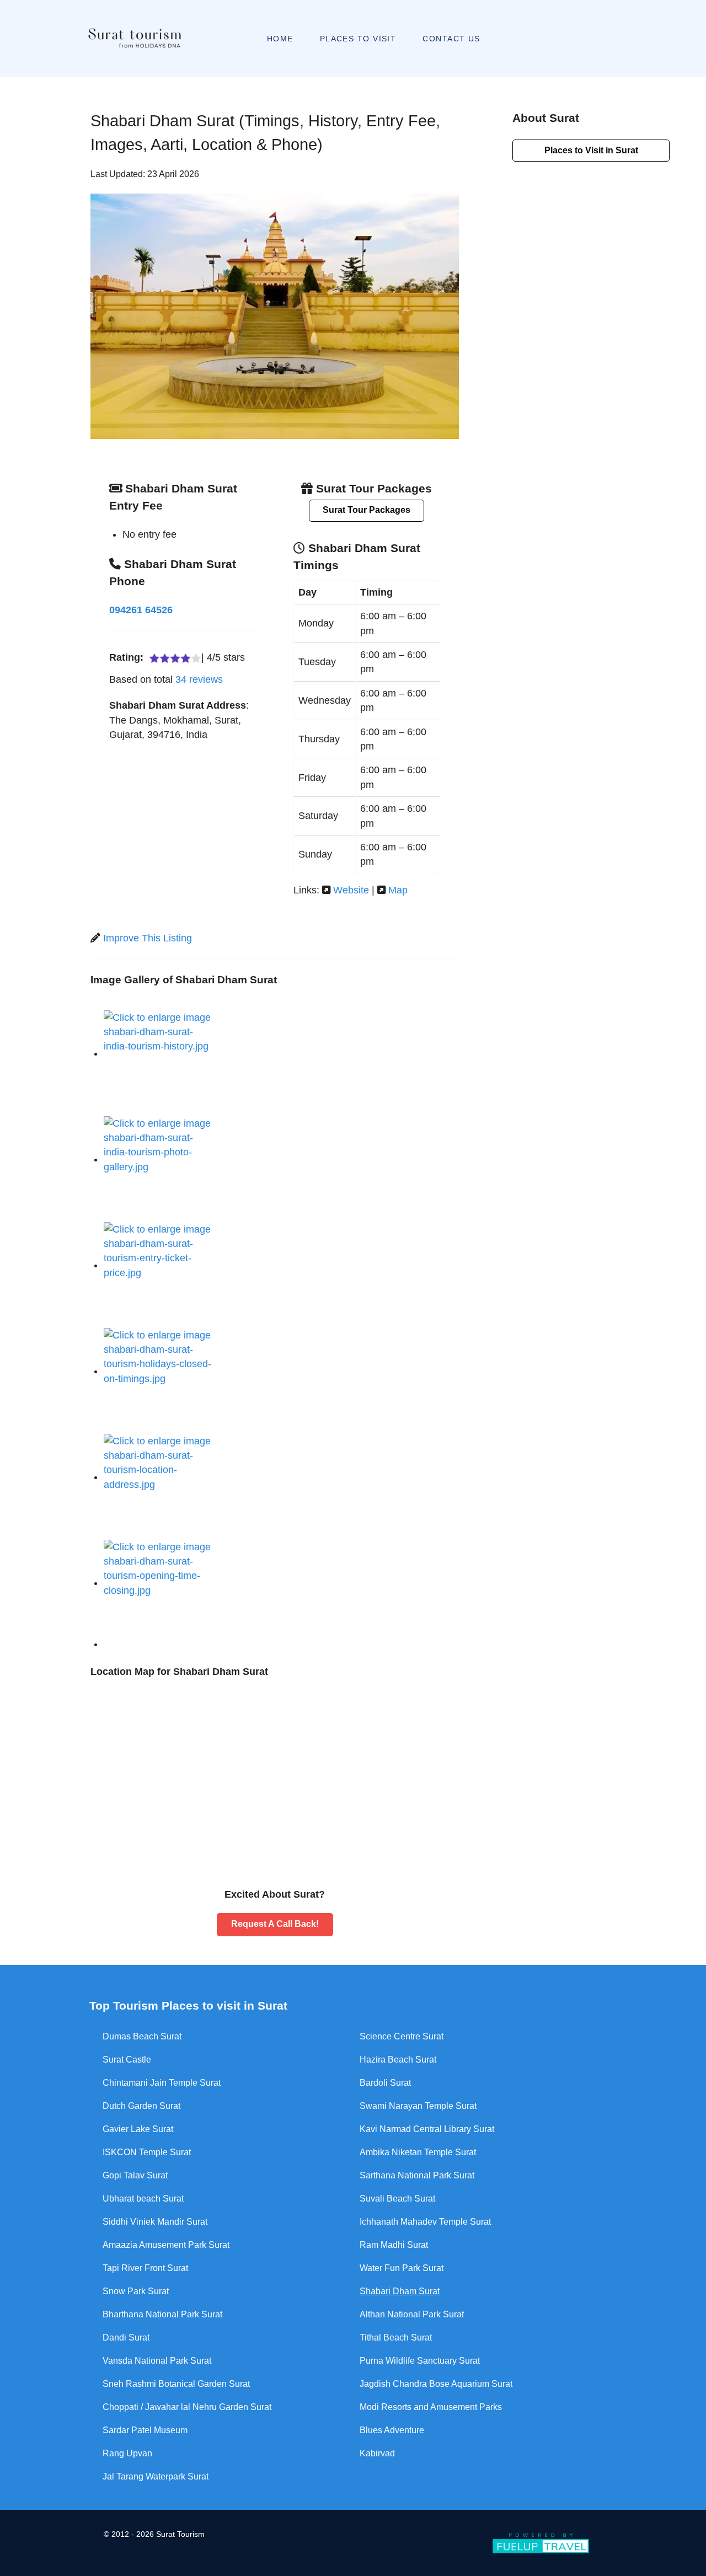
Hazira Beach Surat (398, 2060)
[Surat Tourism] (134, 39)
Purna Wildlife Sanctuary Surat (420, 2361)
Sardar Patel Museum (145, 2430)
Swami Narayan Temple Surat (418, 2106)
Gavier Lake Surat (138, 2129)
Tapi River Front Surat (145, 2268)
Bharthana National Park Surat (162, 2314)
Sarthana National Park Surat (417, 2175)
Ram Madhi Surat (394, 2245)
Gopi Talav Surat (135, 2175)
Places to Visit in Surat (591, 150)
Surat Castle (127, 2060)
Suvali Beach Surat (397, 2199)
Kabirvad (377, 2453)
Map (398, 890)
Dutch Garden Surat (141, 2106)
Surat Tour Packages (367, 510)
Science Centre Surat (402, 2036)
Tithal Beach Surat (396, 2337)
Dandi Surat (126, 2337)
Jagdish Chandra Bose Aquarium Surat (436, 2384)
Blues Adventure (392, 2430)
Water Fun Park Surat (402, 2268)
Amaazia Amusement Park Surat (166, 2245)
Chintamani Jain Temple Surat (162, 2083)
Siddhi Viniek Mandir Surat (155, 2222)
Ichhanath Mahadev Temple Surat (425, 2222)
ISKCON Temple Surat (147, 2152)
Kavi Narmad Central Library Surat (427, 2129)
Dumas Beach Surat (142, 2036)
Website (351, 890)
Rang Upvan (127, 2453)
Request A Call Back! (275, 1924)
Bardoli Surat (385, 2083)
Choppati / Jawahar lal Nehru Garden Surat (187, 2407)
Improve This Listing (148, 938)
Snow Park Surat (136, 2291)
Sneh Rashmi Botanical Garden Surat (176, 2384)
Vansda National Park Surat (157, 2361)
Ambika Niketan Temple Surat (418, 2152)
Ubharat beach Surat (143, 2199)
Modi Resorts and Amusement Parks (431, 2407)
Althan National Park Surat (412, 2314)
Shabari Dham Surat (400, 2291)
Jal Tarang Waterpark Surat (156, 2476)
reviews (199, 679)
